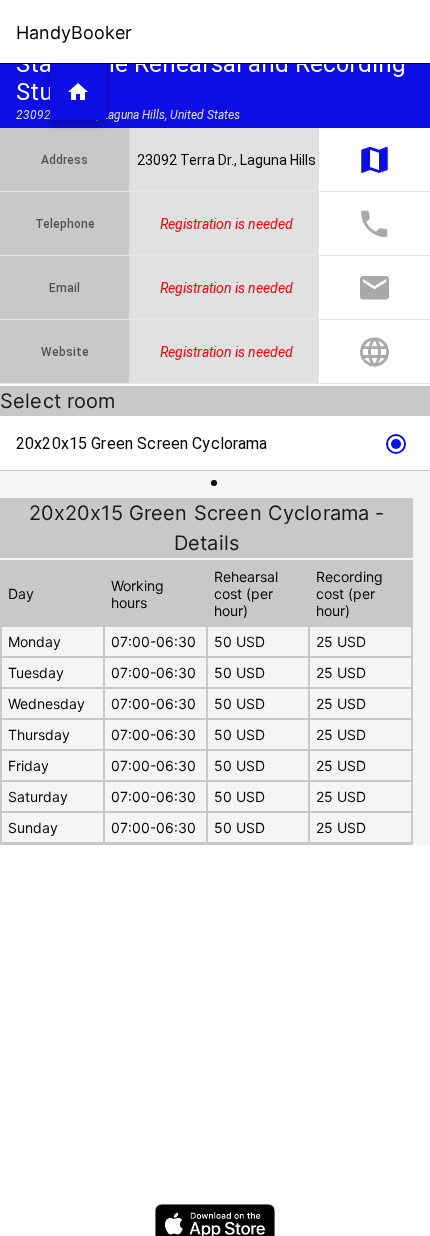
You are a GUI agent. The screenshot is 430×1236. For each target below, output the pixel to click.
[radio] (215, 444)
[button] (78, 92)
